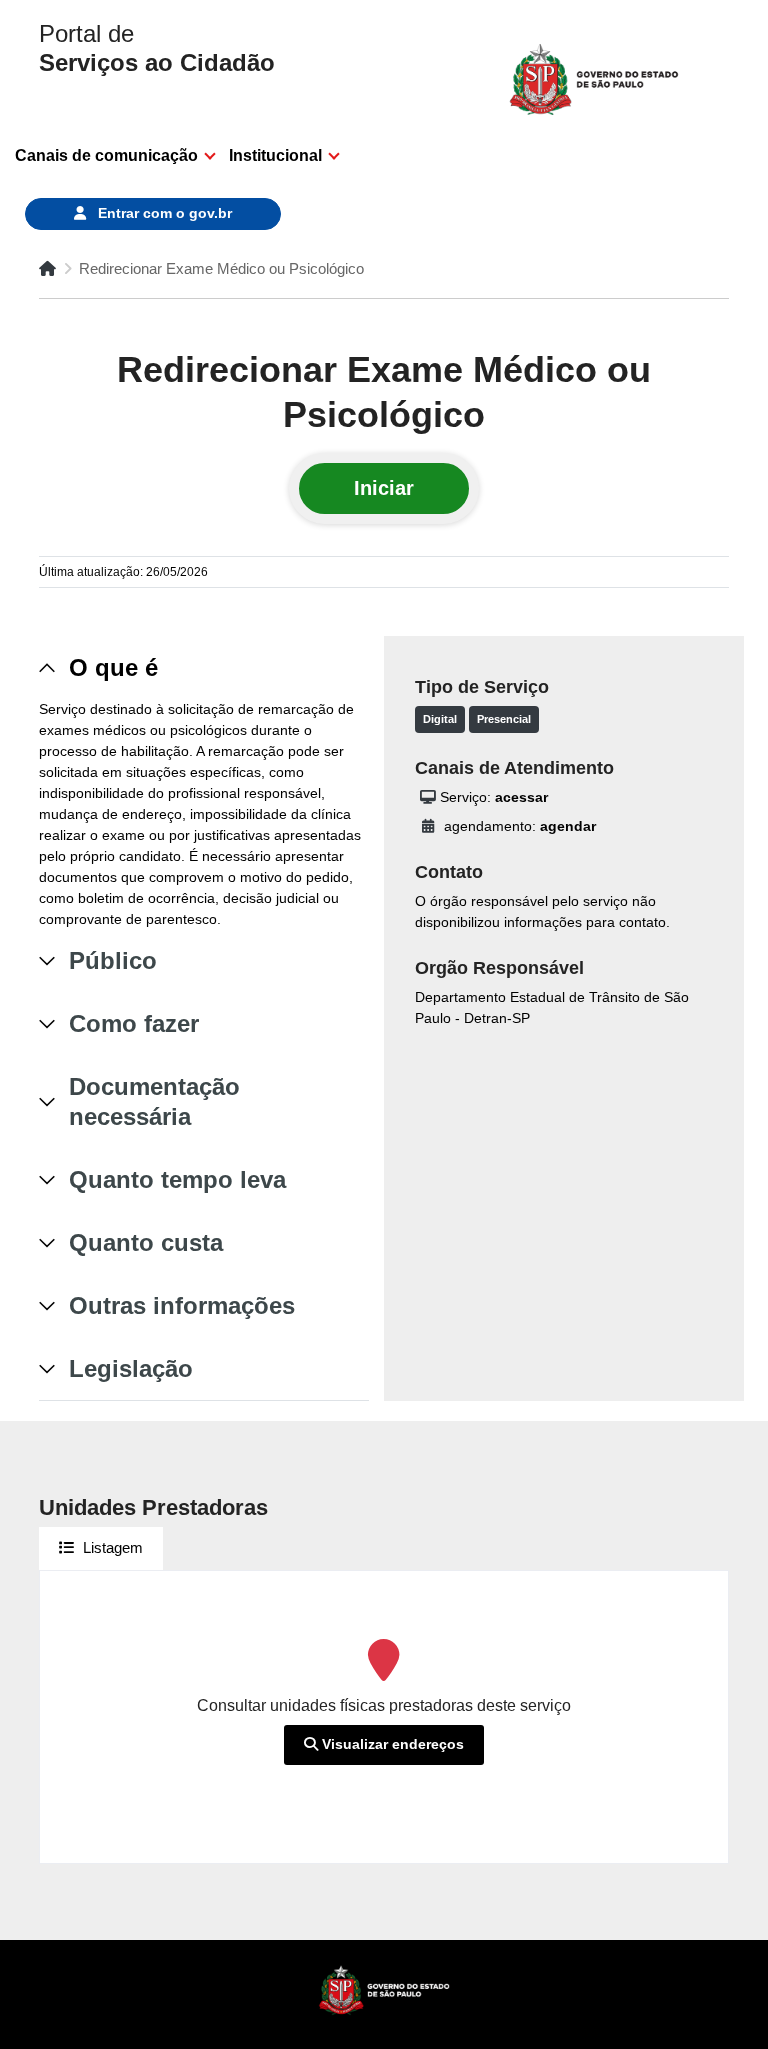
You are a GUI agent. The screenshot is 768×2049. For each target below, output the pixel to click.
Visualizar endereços (391, 1744)
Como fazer (134, 1023)
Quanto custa (146, 1242)
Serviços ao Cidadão (157, 48)
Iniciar (384, 488)
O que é (113, 667)
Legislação (131, 1368)
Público (113, 960)
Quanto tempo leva (177, 1179)
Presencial (504, 719)
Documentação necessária (154, 1101)
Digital (440, 719)
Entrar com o (163, 213)
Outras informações (182, 1305)
